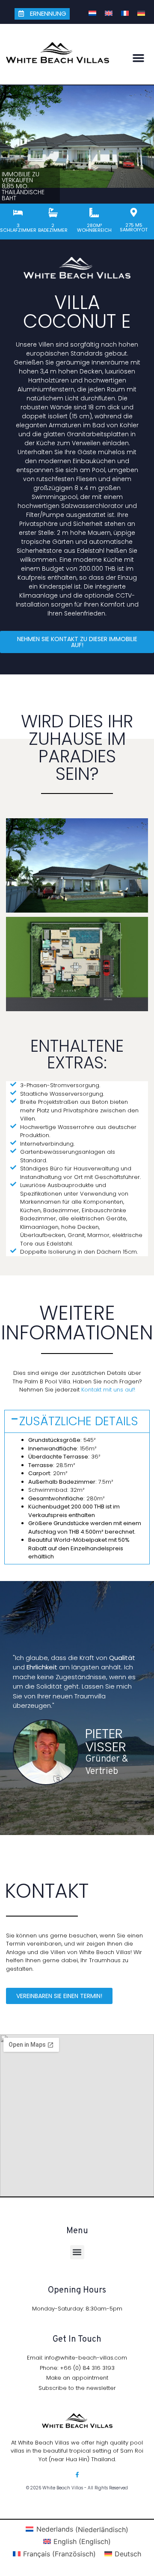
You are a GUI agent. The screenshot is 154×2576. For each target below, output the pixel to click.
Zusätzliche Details (79, 1421)
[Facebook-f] (77, 2475)
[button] (139, 58)
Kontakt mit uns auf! (108, 1390)
